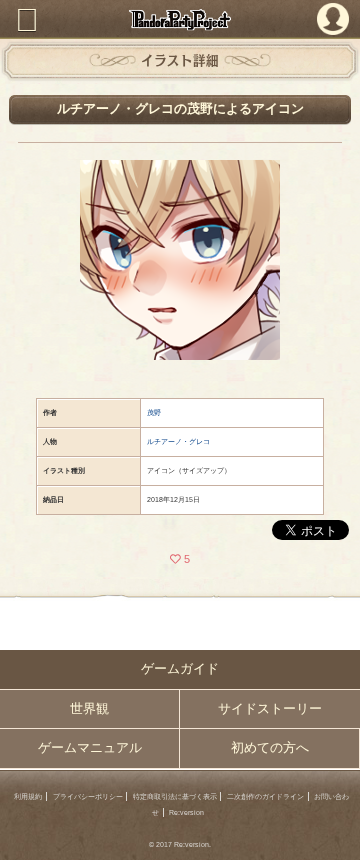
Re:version (186, 812)
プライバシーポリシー (88, 796)
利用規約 (28, 796)
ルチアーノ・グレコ (178, 441)
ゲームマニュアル (90, 748)
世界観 (89, 709)
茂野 (154, 412)
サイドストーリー (270, 709)
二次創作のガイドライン (265, 796)
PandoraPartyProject (179, 19)
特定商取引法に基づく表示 (175, 796)
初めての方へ (270, 748)
